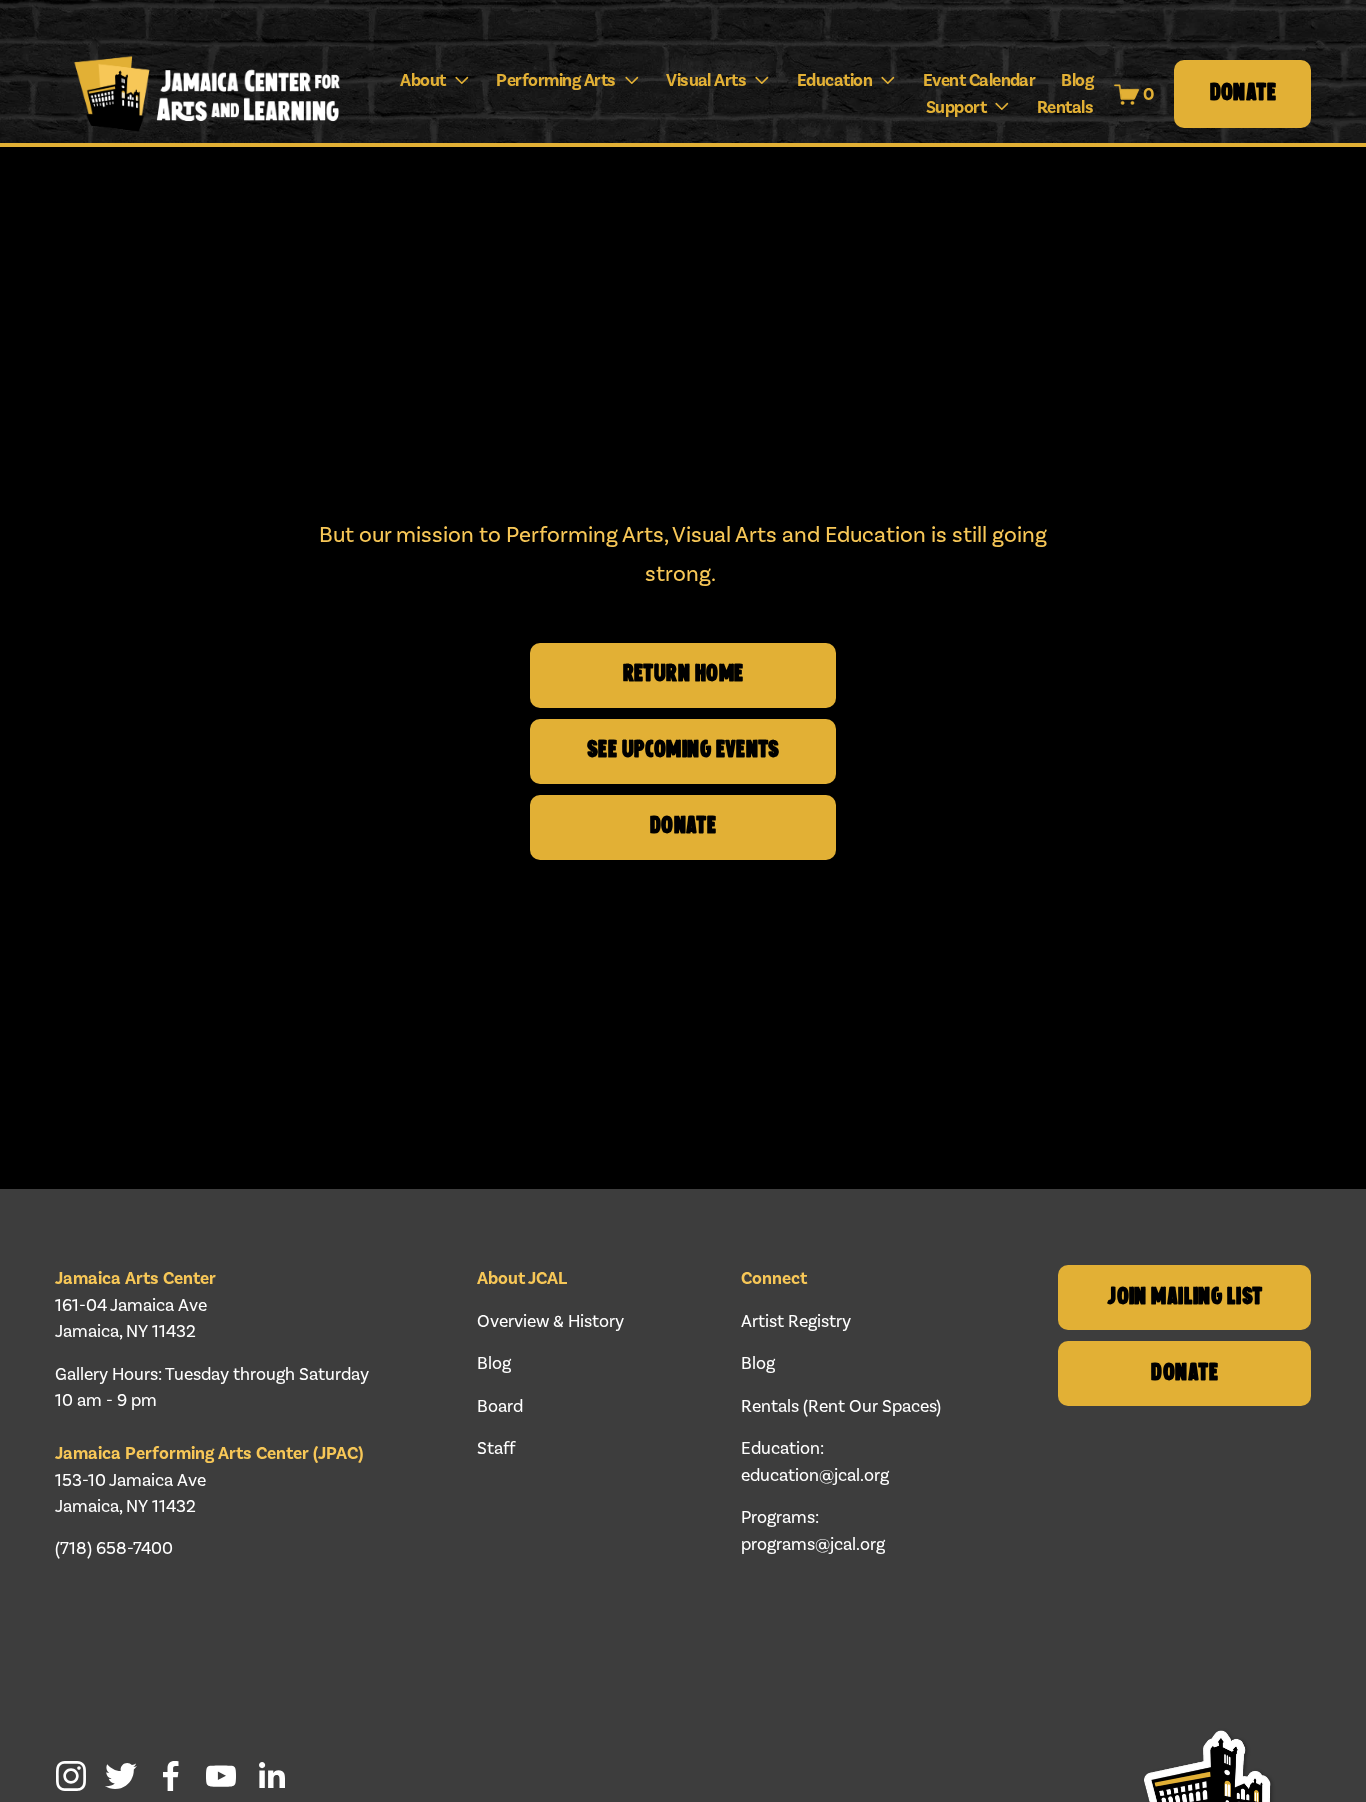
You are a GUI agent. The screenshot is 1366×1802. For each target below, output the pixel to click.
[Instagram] (71, 1776)
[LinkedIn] (271, 1776)
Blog (1077, 80)
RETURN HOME (683, 675)
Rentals (1065, 107)
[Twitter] (121, 1776)
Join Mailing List (1185, 1298)
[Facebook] (171, 1776)
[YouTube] (221, 1776)
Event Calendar (979, 80)
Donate (1243, 94)
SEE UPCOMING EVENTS (683, 751)
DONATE (683, 827)
